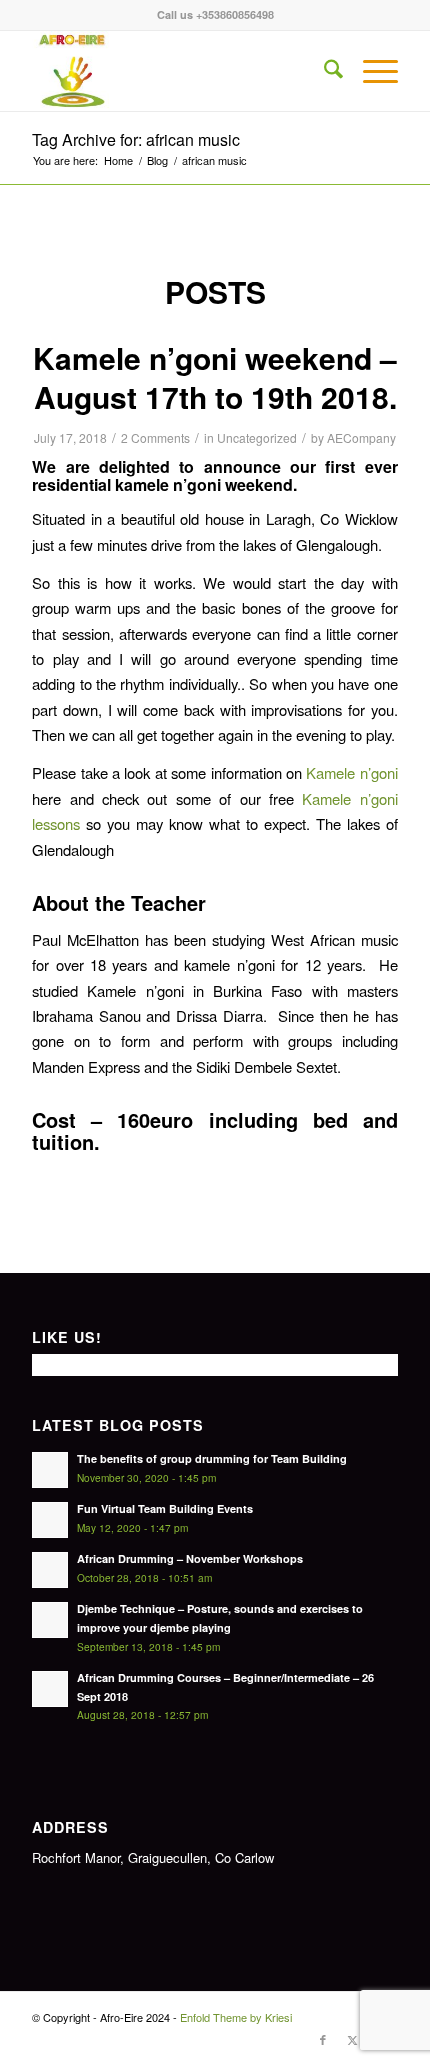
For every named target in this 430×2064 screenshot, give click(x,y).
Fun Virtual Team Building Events (165, 1508)
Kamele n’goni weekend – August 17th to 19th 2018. (215, 377)
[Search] (323, 71)
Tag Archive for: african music (136, 139)
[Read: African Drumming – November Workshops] (50, 1570)
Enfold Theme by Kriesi (236, 2017)
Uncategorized (257, 437)
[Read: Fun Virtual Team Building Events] (50, 1520)
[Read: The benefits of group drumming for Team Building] (50, 1470)
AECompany (361, 437)
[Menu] (370, 71)
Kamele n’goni (351, 772)
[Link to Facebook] (323, 2039)
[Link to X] (353, 2039)
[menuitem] (323, 71)
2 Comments (155, 437)
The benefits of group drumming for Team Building (212, 1458)
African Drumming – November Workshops (190, 1558)
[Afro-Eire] (178, 71)
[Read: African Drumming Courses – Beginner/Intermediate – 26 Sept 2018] (50, 1689)
